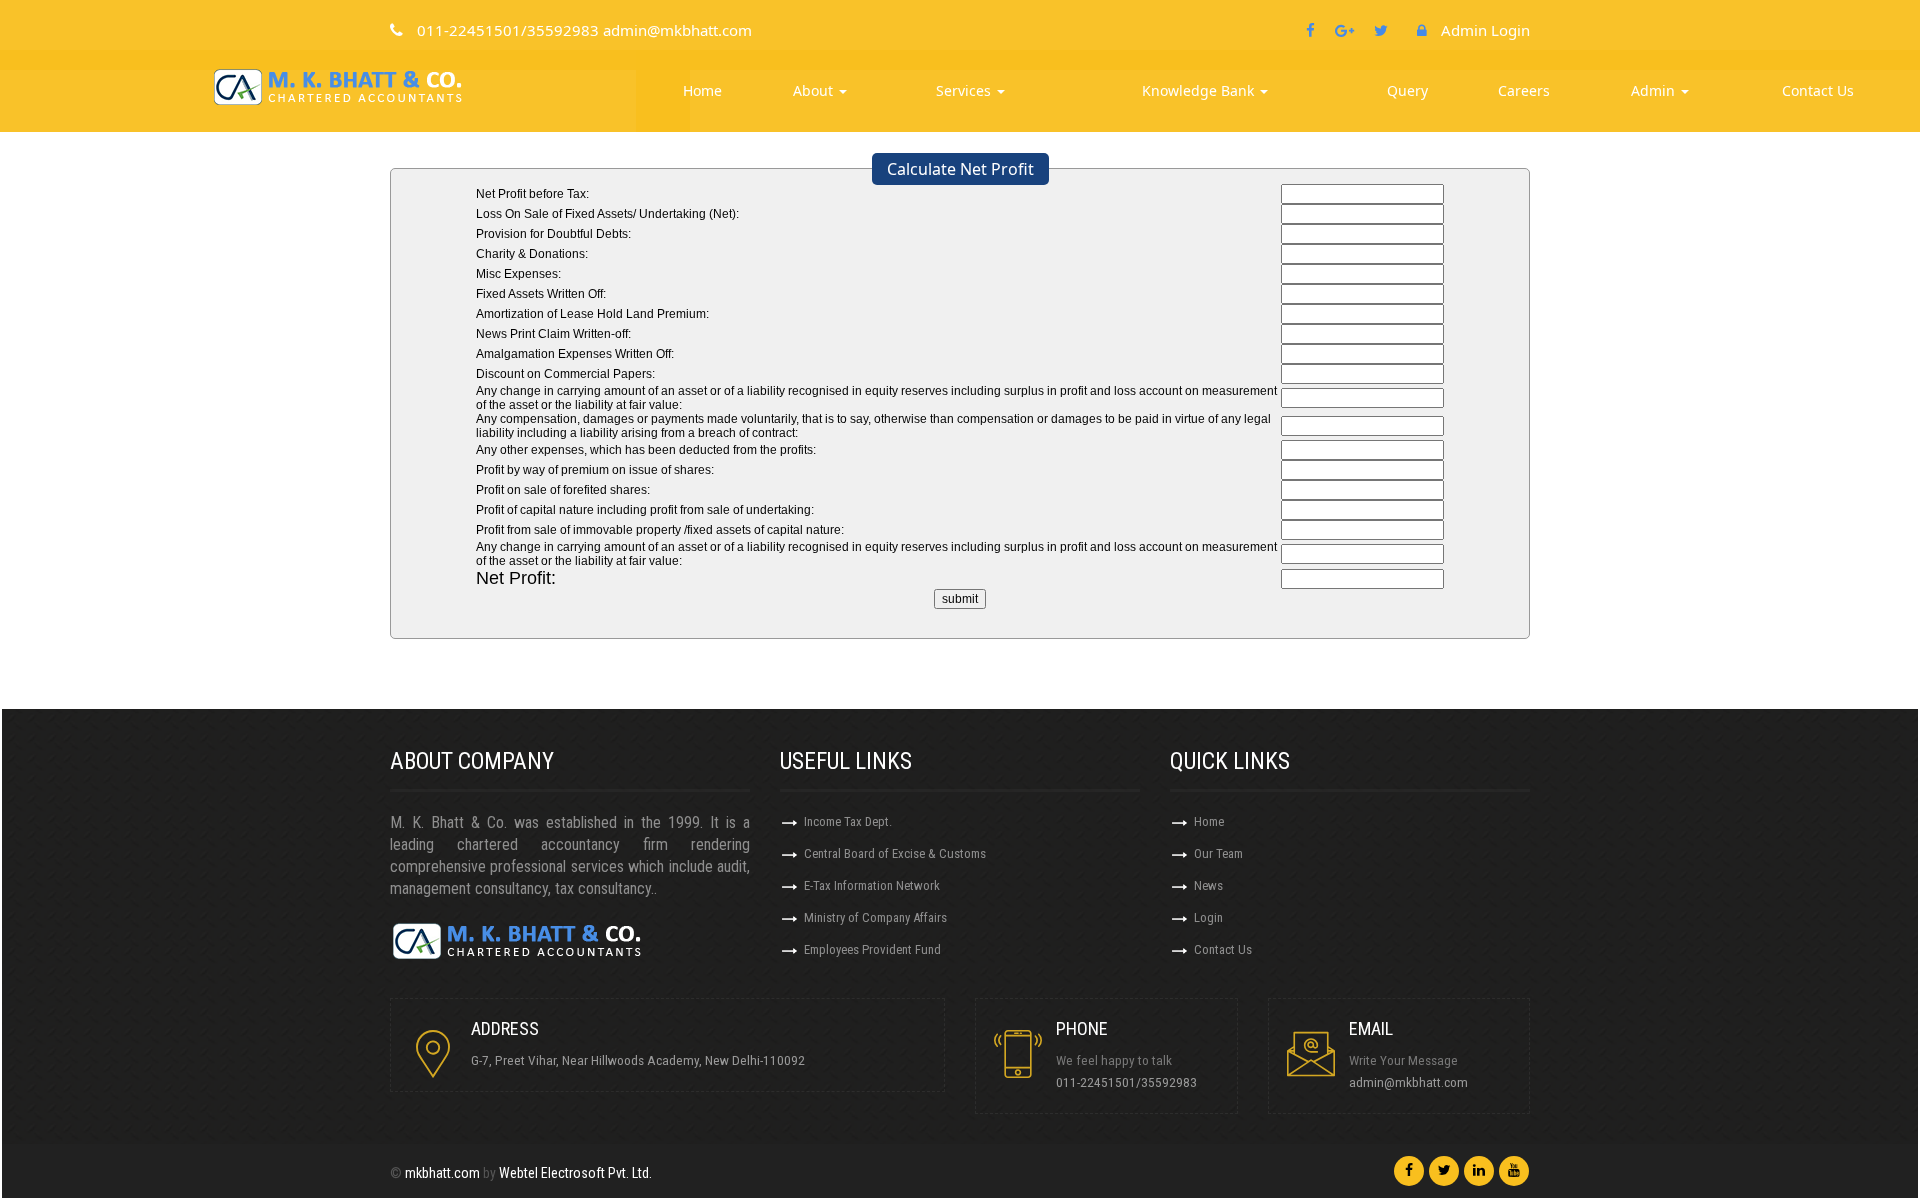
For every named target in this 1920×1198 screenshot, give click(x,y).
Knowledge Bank (1200, 90)
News (1208, 885)
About (815, 90)
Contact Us (1818, 90)
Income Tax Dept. (848, 821)
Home (702, 90)
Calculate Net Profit (960, 169)
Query (1407, 90)
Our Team (1218, 853)
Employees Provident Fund (872, 949)
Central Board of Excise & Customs (895, 853)
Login (1208, 917)
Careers (1524, 90)
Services (965, 90)
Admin (1655, 90)
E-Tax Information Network (872, 885)
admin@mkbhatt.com (1408, 1082)
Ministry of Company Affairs (875, 917)
